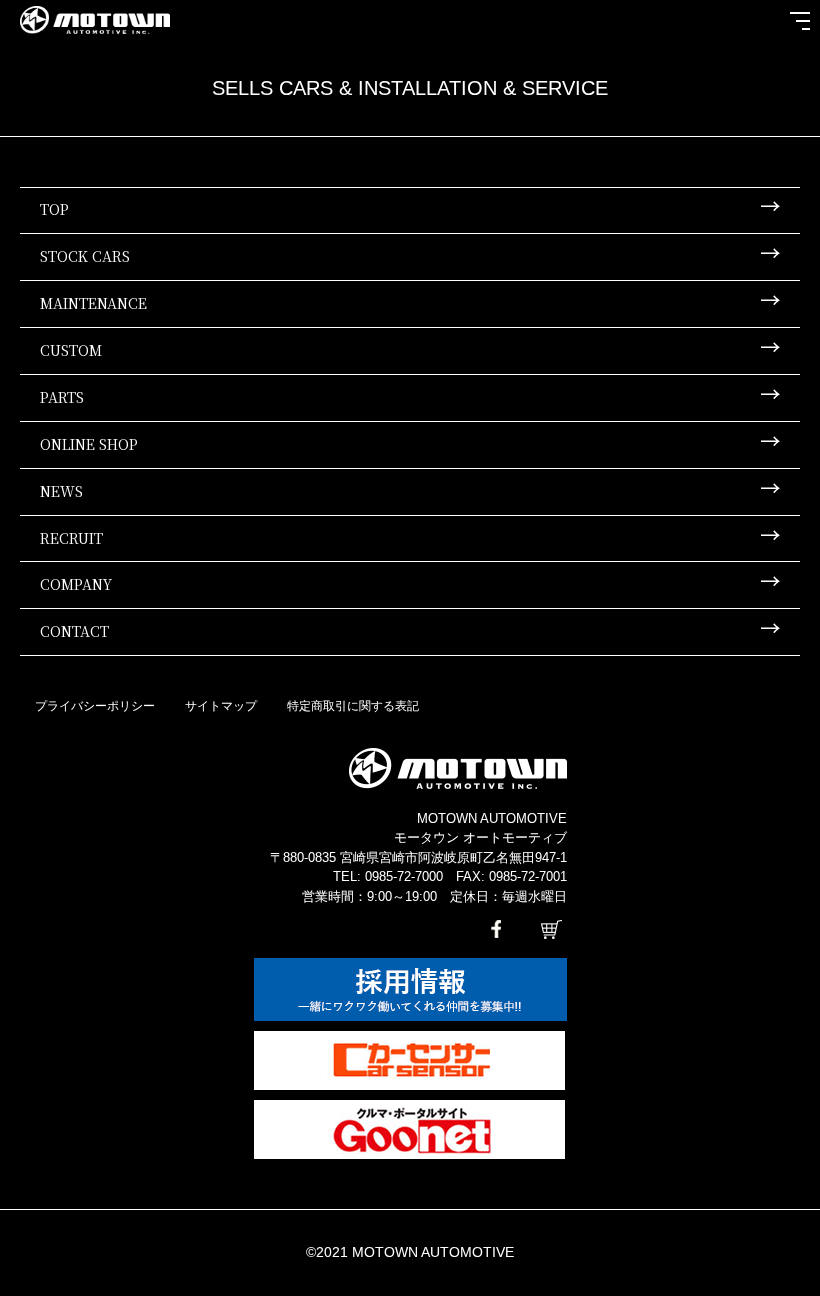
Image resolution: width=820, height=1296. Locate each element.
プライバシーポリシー (95, 706)
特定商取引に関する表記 (353, 706)
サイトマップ (221, 706)
